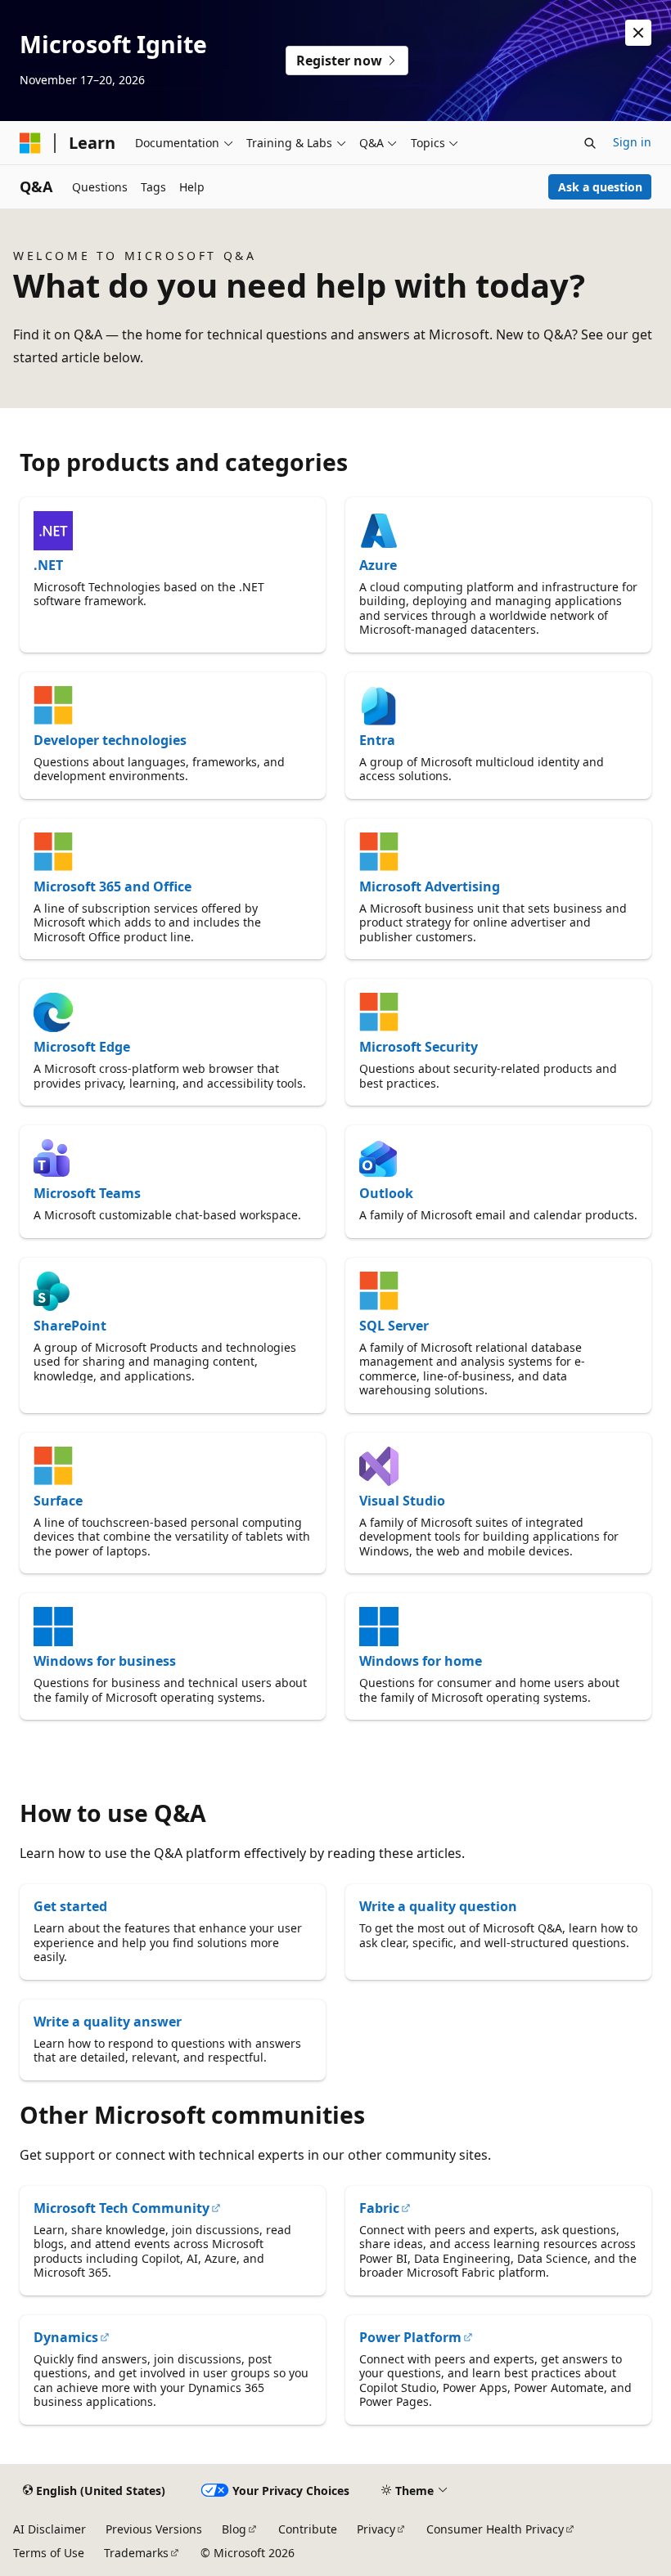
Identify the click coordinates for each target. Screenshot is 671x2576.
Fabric (379, 2208)
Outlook (386, 1193)
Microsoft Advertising (430, 886)
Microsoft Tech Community (122, 2208)
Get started (70, 1906)
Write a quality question (438, 1906)
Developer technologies (110, 740)
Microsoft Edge (82, 1047)
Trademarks (136, 2553)
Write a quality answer (108, 2022)
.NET (48, 565)
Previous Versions (154, 2529)
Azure (378, 565)
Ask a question (600, 187)
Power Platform (410, 2337)
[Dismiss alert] (638, 33)
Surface (58, 1501)
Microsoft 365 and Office (113, 886)
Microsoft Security (419, 1047)
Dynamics (66, 2337)
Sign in (632, 142)
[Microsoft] (30, 143)
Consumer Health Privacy (495, 2529)
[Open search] (590, 143)
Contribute (308, 2529)
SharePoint (70, 1326)
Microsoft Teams (87, 1193)
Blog (234, 2529)
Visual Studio (402, 1501)
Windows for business (105, 1661)
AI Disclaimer (50, 2529)
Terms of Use (49, 2553)
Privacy (376, 2529)
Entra (377, 740)
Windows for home (421, 1661)
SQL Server (394, 1326)
